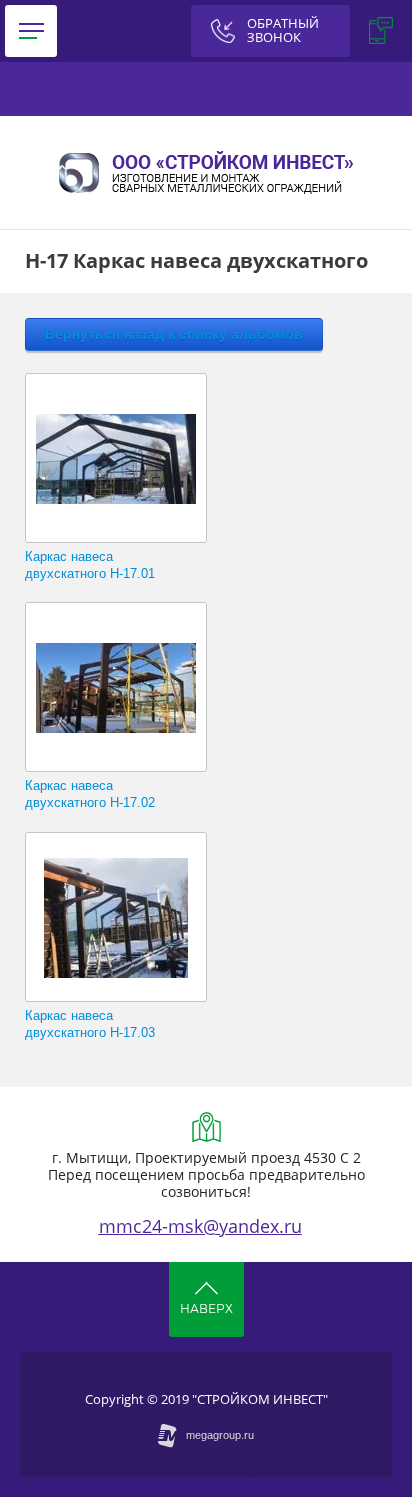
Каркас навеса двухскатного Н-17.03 (90, 1024)
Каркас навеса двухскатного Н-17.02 (90, 794)
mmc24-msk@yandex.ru (200, 1226)
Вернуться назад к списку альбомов (174, 334)
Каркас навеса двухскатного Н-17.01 (90, 565)
